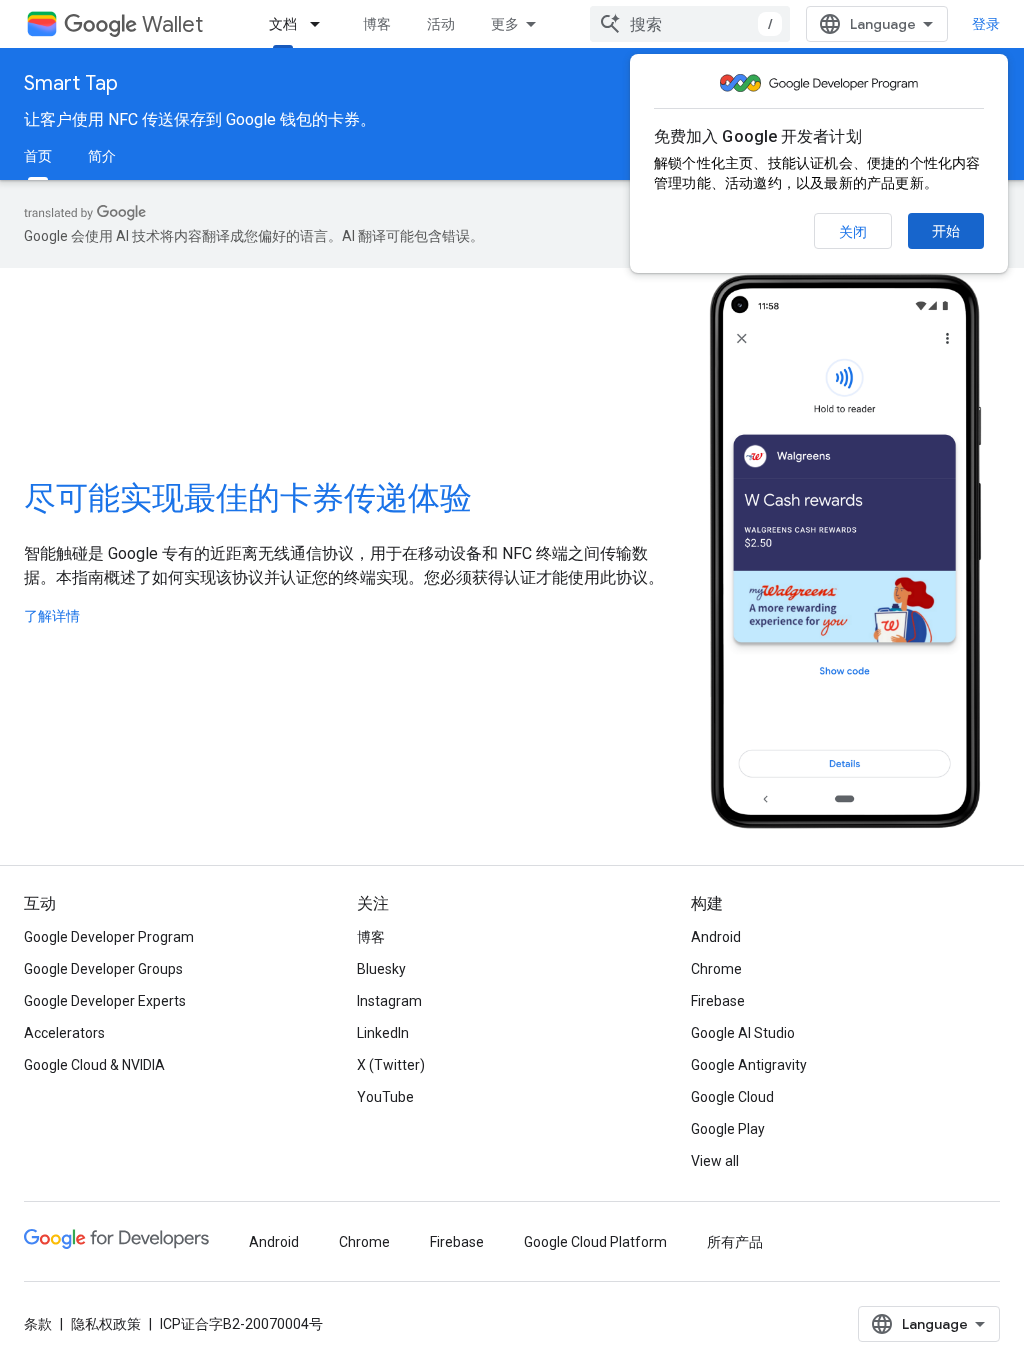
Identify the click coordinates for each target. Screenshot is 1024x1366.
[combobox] (690, 24)
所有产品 (735, 1242)
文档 (283, 24)
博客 (377, 24)
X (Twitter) (391, 1065)
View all (715, 1161)
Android (716, 937)
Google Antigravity (749, 1065)
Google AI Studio (743, 1033)
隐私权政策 (106, 1324)
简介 (102, 156)
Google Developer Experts (105, 1001)
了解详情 (52, 616)
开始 (946, 231)
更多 (505, 24)
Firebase (718, 1001)
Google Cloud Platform (595, 1242)
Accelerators (64, 1033)
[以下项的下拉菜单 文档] (321, 24)
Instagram (389, 1001)
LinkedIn (383, 1033)
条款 (38, 1324)
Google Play (728, 1129)
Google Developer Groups (103, 969)
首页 (38, 156)
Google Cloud (732, 1097)
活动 (441, 24)
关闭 (853, 232)
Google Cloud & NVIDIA (94, 1065)
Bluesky (381, 969)
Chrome (716, 969)
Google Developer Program (109, 937)
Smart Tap (71, 83)
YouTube (385, 1097)
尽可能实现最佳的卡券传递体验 (248, 498)
